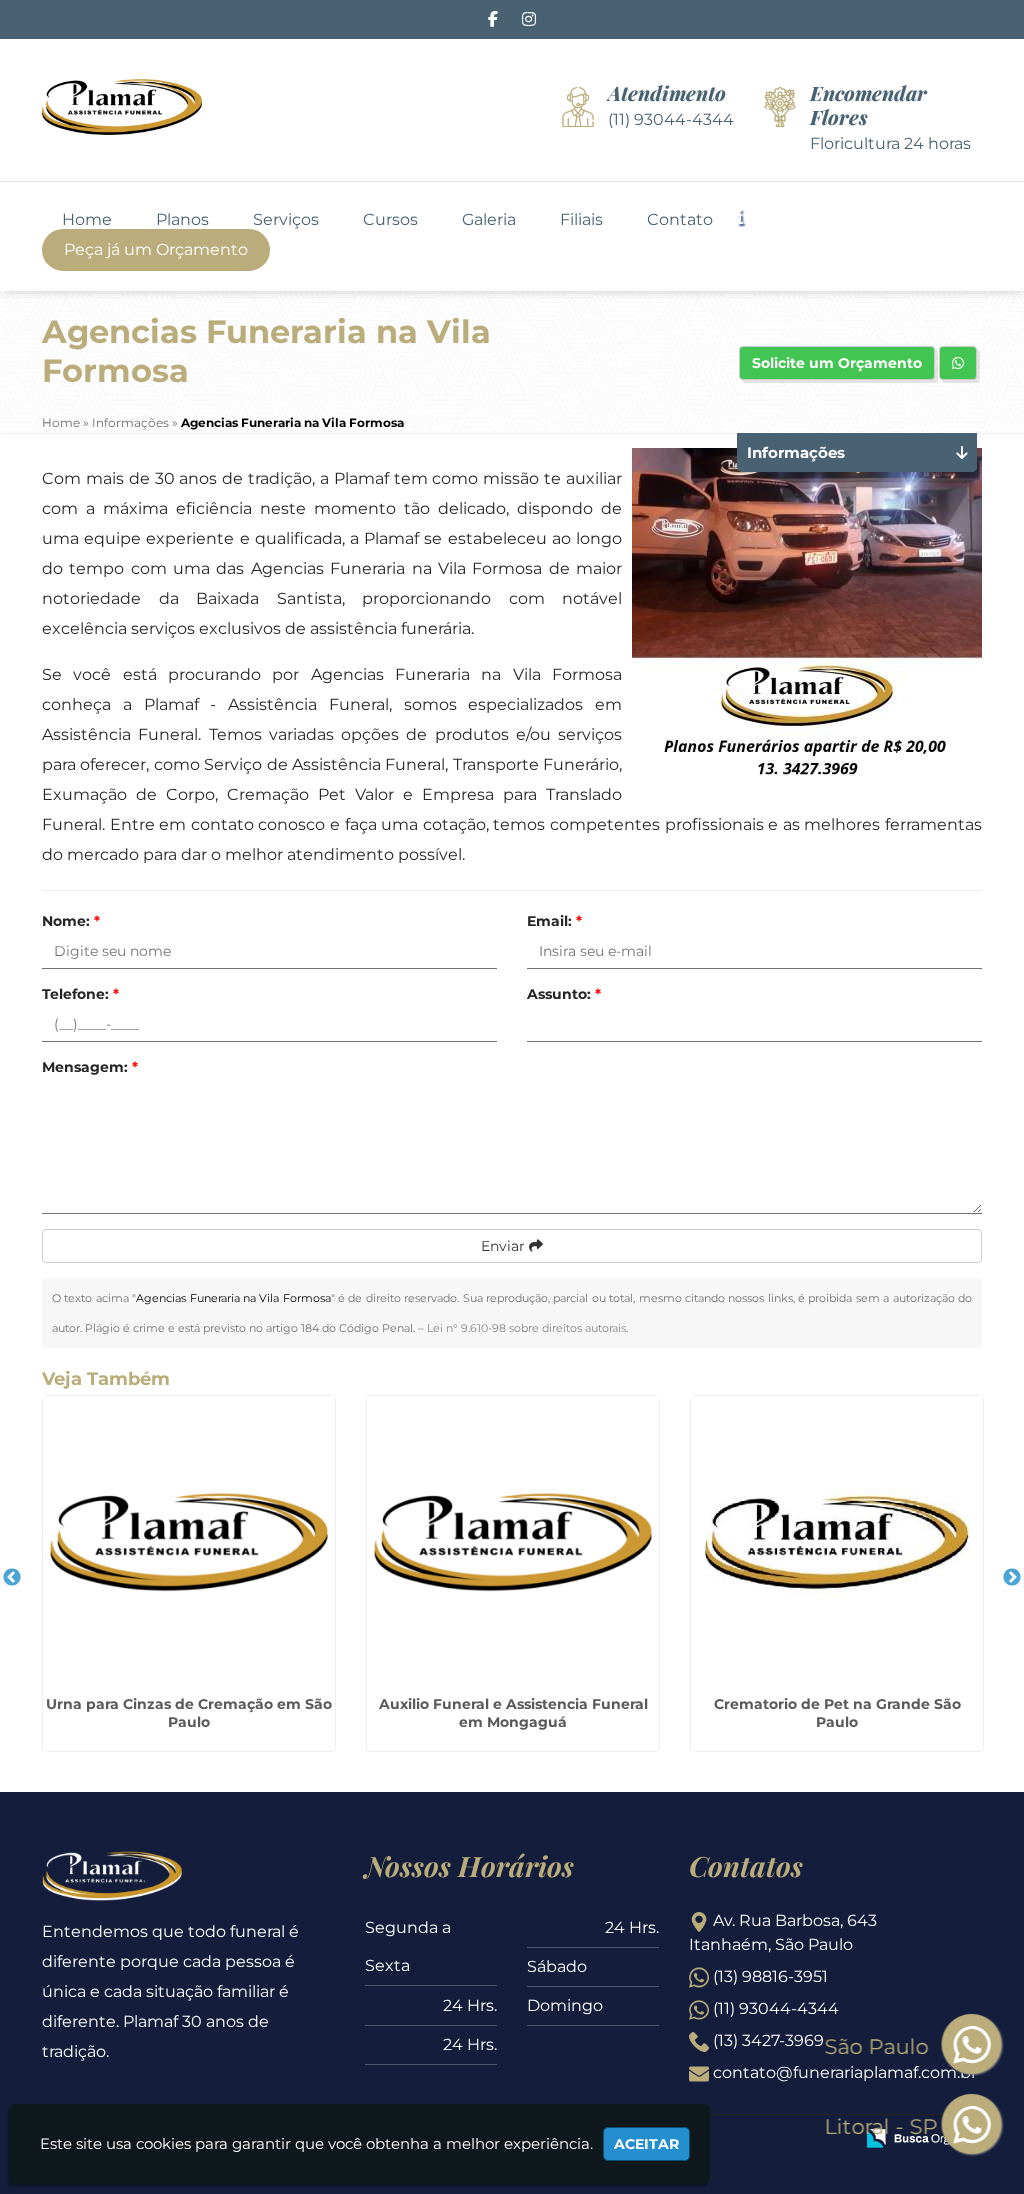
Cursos (390, 220)
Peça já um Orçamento (156, 249)
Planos (182, 220)
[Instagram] (529, 19)
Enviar (505, 1246)
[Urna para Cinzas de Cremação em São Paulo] (189, 1542)
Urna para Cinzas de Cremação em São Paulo (189, 1713)
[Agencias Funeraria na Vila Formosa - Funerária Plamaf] (122, 107)
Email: (554, 921)
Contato (680, 220)
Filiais (581, 220)
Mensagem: (90, 1067)
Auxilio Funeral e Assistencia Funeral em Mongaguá (513, 1713)
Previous (12, 1578)
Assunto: (564, 994)
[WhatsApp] (964, 2125)
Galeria (489, 220)
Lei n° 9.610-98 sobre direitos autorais (526, 1328)
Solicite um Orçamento (837, 363)
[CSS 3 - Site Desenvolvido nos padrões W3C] (760, 2140)
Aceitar (646, 2144)
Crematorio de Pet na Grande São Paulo (837, 1713)
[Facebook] (493, 19)
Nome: (71, 921)
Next (1012, 1578)
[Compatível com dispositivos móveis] (829, 2140)
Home (87, 220)
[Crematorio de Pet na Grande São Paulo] (837, 1542)
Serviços (286, 220)
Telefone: (80, 994)
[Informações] (757, 215)
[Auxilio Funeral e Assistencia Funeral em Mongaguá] (513, 1542)
